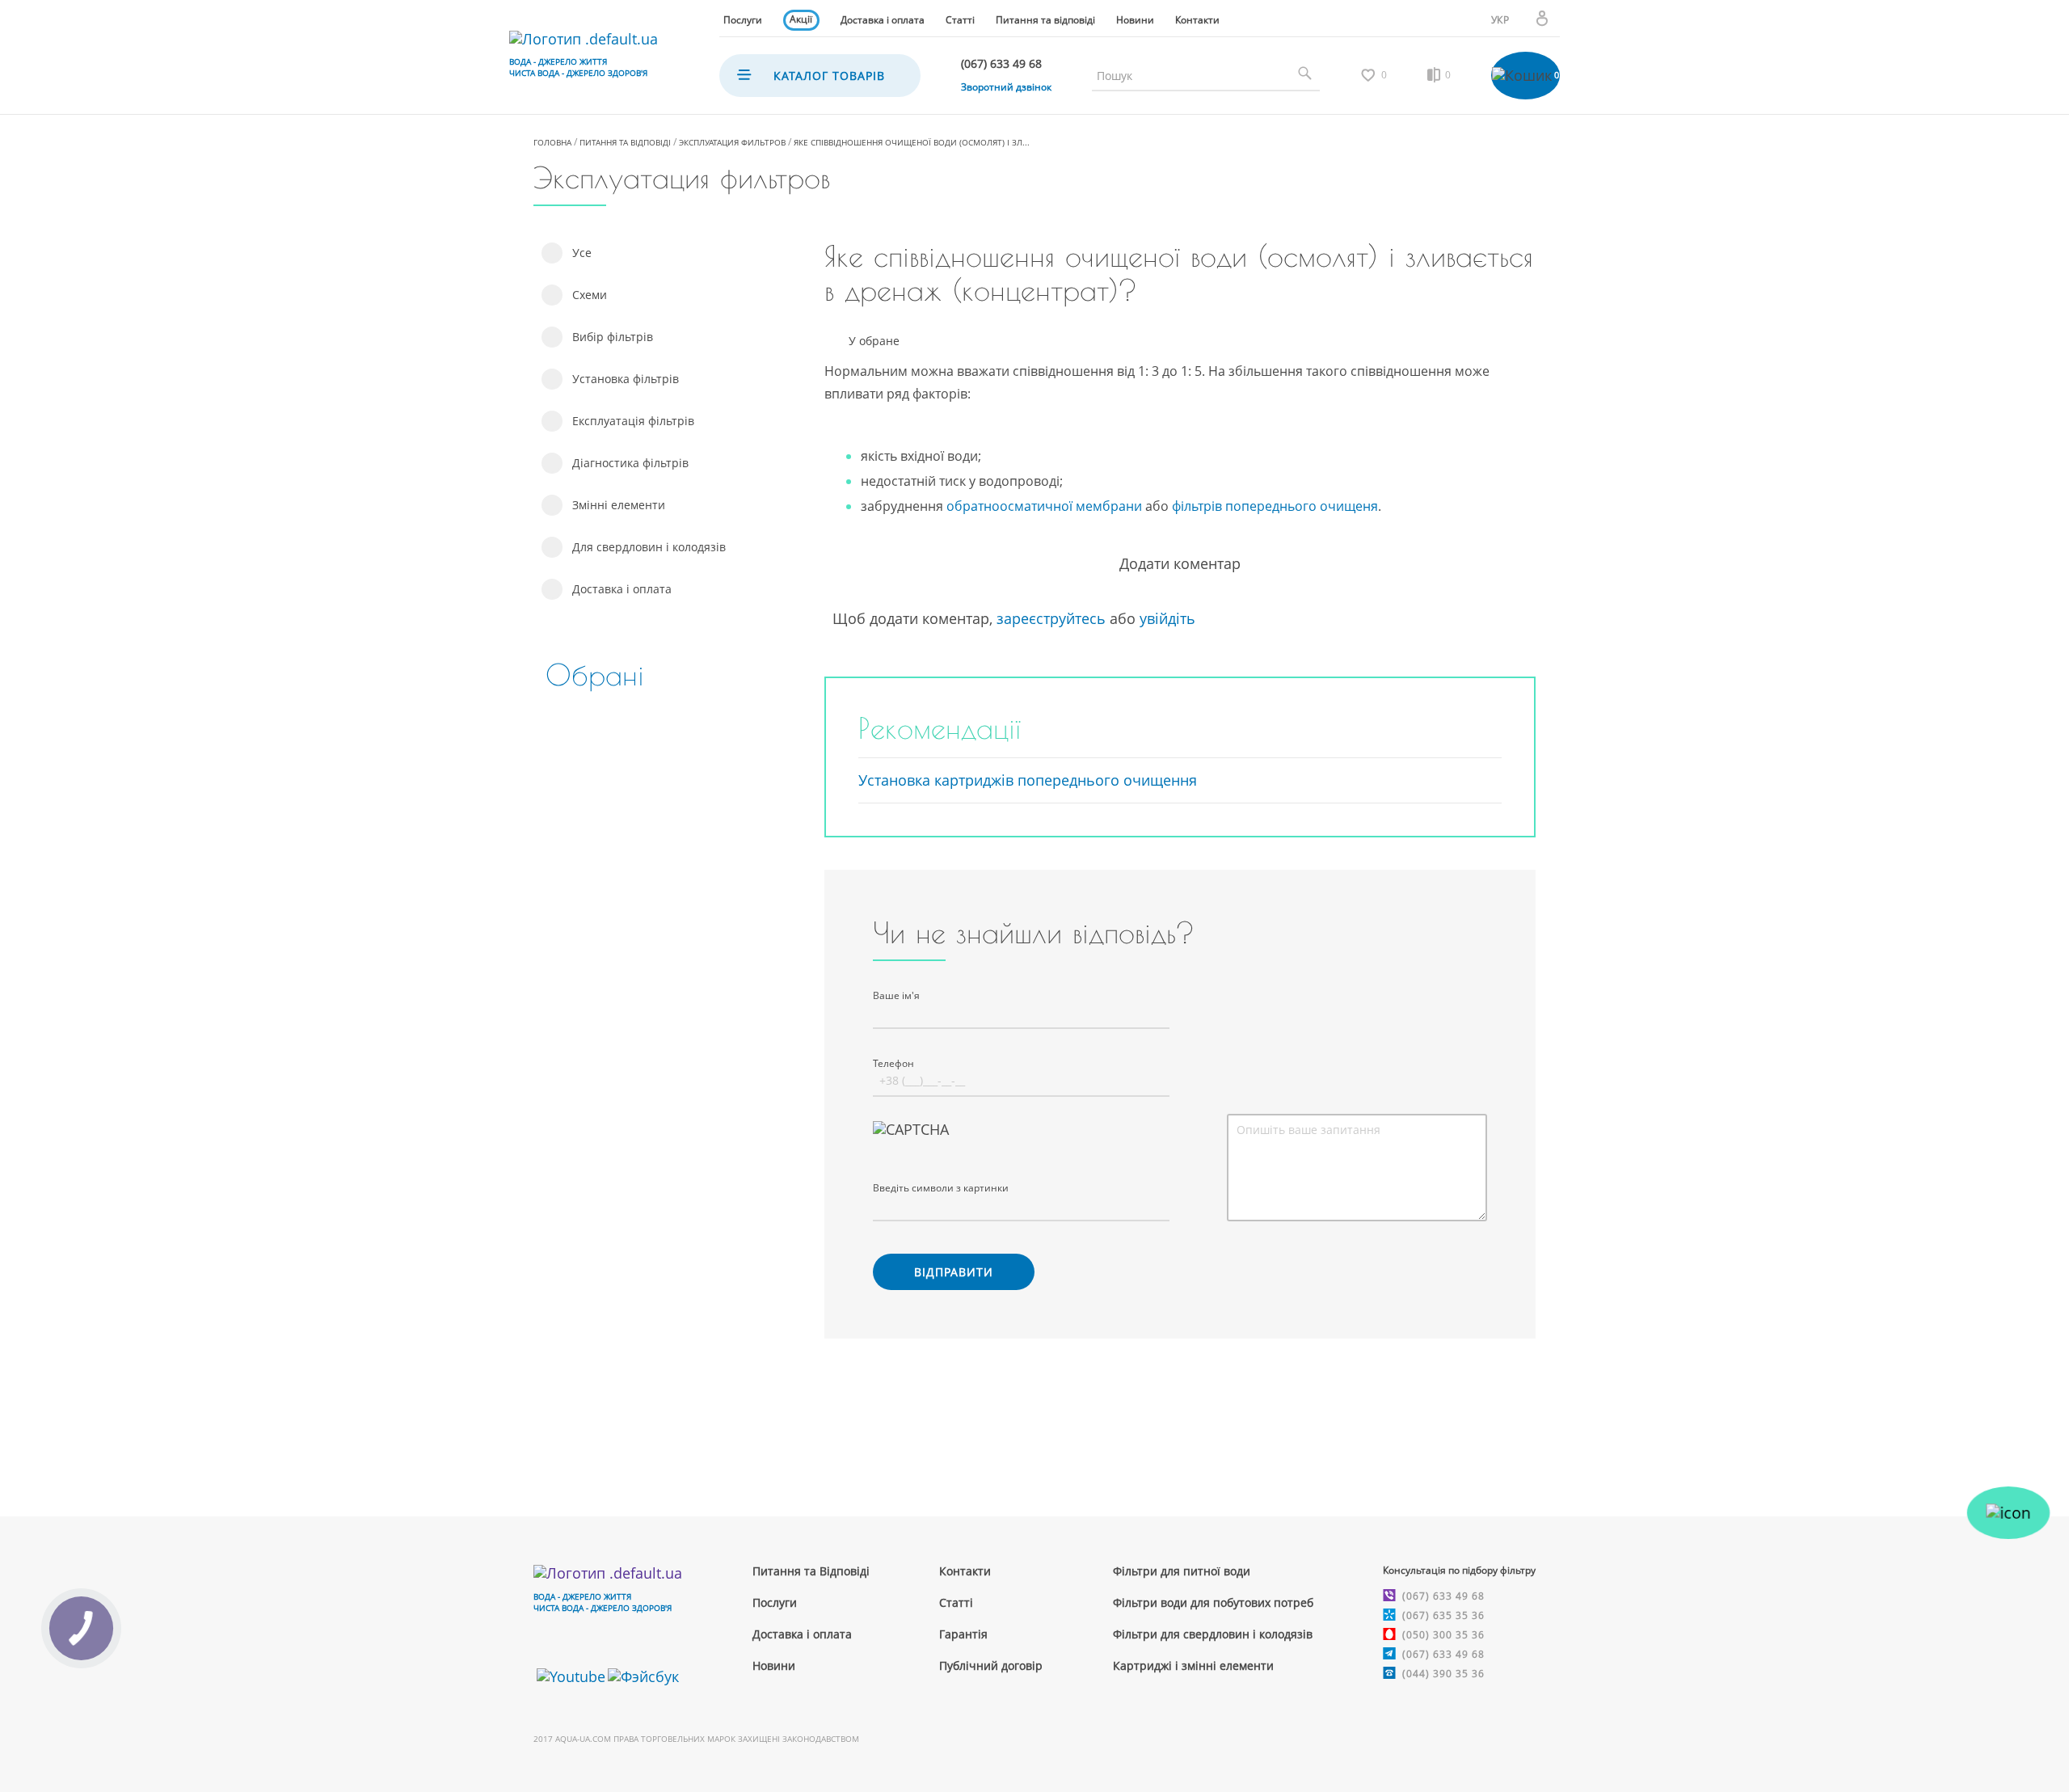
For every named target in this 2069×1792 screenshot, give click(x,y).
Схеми (590, 295)
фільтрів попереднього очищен (1271, 506)
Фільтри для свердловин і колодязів (1213, 1634)
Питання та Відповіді (811, 1571)
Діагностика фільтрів (630, 463)
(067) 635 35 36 (1443, 1615)
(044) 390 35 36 (1443, 1674)
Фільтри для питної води (1182, 1571)
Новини (1135, 20)
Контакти (1197, 20)
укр (1500, 20)
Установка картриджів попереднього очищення (1028, 780)
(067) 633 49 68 (1443, 1596)
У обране (874, 342)
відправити (954, 1272)
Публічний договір (991, 1666)
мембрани (1107, 506)
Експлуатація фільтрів (633, 421)
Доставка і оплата (883, 20)
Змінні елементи (619, 505)
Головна (552, 142)
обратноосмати (996, 506)
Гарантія (963, 1634)
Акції (801, 19)
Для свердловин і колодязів (649, 547)
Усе (582, 253)
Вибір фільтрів (613, 337)
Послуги (743, 20)
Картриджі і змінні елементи (1193, 1666)
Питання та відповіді (1045, 20)
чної (1059, 506)
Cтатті (956, 1602)
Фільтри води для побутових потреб (1213, 1602)
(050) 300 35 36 (1443, 1635)
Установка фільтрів (626, 379)
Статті (960, 20)
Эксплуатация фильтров (732, 142)
